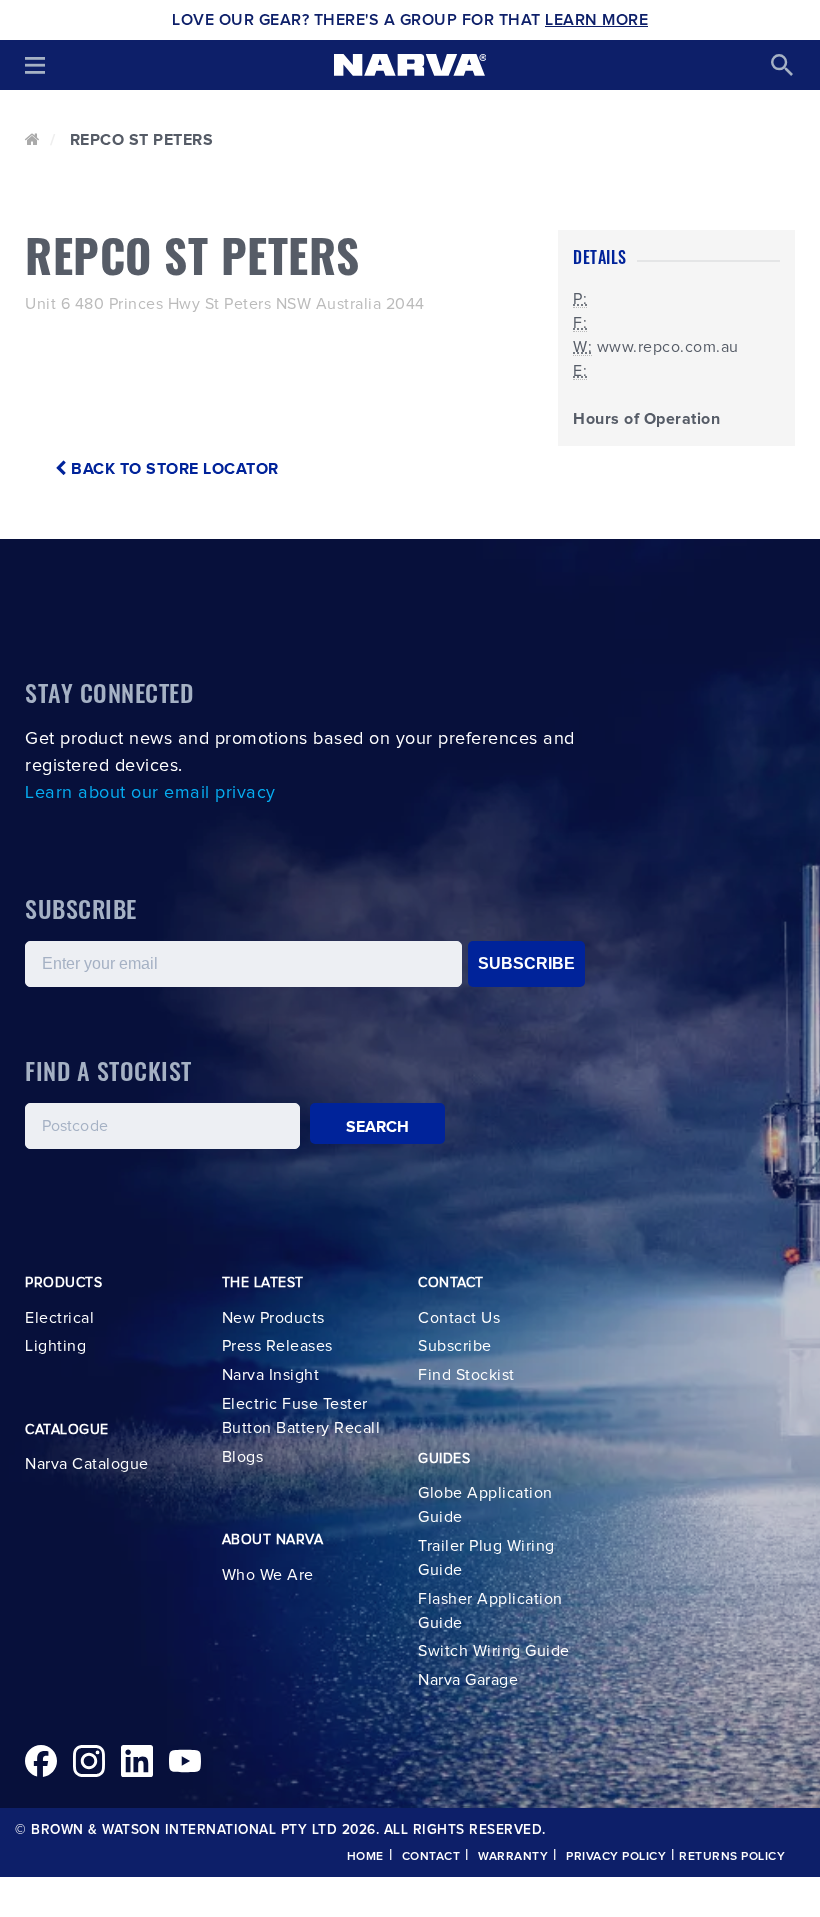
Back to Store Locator (173, 469)
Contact (431, 1857)
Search (378, 1127)
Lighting (55, 1346)
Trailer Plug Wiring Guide (486, 1558)
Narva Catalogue (87, 1464)
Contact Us (459, 1318)
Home (365, 1857)
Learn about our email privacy (150, 793)
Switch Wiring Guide (494, 1651)
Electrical (59, 1318)
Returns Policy (732, 1857)
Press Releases (277, 1346)
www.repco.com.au (668, 347)
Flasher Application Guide (490, 1611)
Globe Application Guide (485, 1505)
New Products (273, 1318)
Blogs (243, 1457)
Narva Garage (468, 1680)
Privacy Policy (616, 1857)
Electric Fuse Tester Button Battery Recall (301, 1416)
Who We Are (268, 1575)
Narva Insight (271, 1375)
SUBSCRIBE (526, 963)
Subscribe (455, 1346)
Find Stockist (466, 1375)
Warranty (513, 1857)
